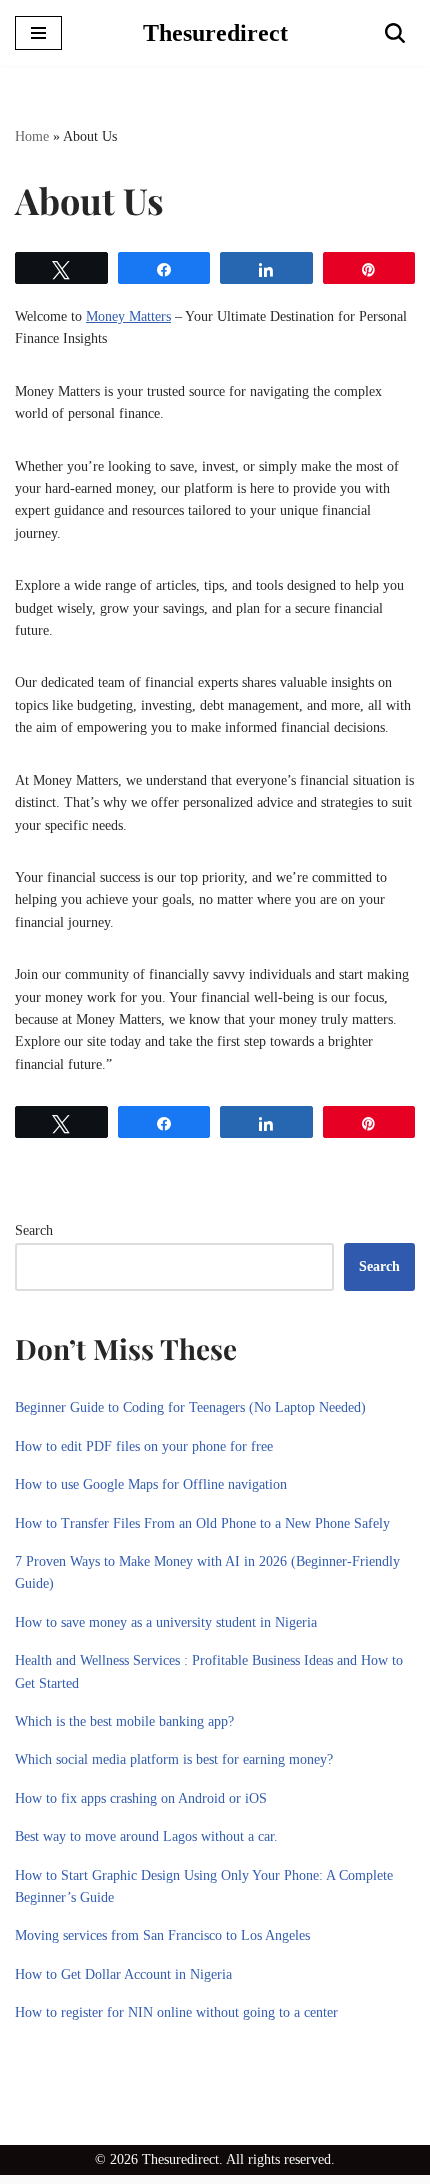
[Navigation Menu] (38, 33)
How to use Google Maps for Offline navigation (151, 1484)
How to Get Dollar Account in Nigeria (123, 1974)
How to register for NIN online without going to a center (176, 2012)
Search (34, 1230)
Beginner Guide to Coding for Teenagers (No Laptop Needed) (190, 1407)
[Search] (395, 33)
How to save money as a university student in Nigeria (166, 1622)
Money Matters (128, 316)
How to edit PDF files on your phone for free (144, 1446)
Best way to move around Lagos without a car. (146, 1836)
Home (32, 136)
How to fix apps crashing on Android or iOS (141, 1798)
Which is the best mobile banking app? (124, 1721)
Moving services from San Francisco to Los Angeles (162, 1935)
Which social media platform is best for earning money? (174, 1759)
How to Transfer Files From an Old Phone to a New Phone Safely (202, 1523)
